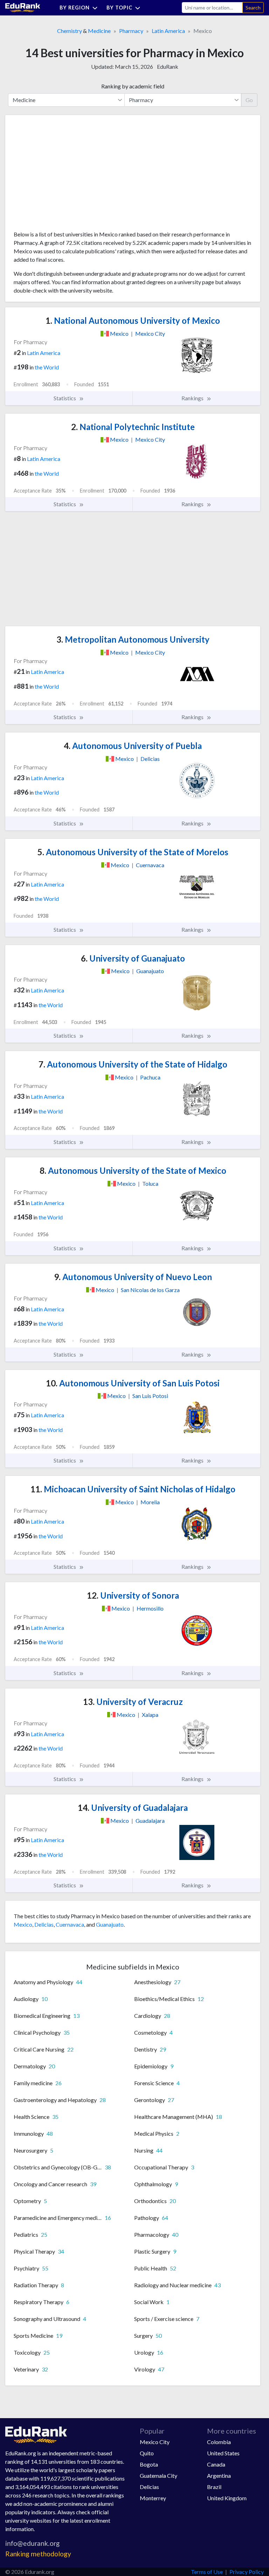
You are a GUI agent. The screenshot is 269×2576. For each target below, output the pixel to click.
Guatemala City (158, 2475)
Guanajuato (110, 1924)
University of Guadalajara (133, 1808)
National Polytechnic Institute (133, 427)
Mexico (23, 1924)
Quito (147, 2453)
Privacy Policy (247, 2572)
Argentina (219, 2475)
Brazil (214, 2487)
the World (47, 367)
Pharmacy (131, 31)
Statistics (65, 398)
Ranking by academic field (133, 86)
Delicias (44, 1924)
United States (223, 2453)
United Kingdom (227, 2498)
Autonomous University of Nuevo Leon (133, 1277)
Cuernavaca (70, 1924)
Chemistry (70, 31)
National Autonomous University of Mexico (133, 320)
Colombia (219, 2442)
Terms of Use (207, 2572)
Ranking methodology (38, 2554)
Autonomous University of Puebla (133, 746)
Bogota (149, 2464)
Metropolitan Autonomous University (133, 639)
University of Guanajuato (133, 958)
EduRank (168, 66)
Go (249, 100)
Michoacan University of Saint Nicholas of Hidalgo (133, 1489)
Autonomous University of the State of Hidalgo (133, 1064)
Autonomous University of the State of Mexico (133, 1170)
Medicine (99, 31)
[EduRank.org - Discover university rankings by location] (23, 7)
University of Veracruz (133, 1702)
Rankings (193, 398)
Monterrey (153, 2498)
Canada (216, 2464)
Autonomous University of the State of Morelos (133, 852)
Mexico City (155, 2442)
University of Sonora (133, 1595)
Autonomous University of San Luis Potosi (133, 1383)
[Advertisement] (66, 175)
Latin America (168, 31)
